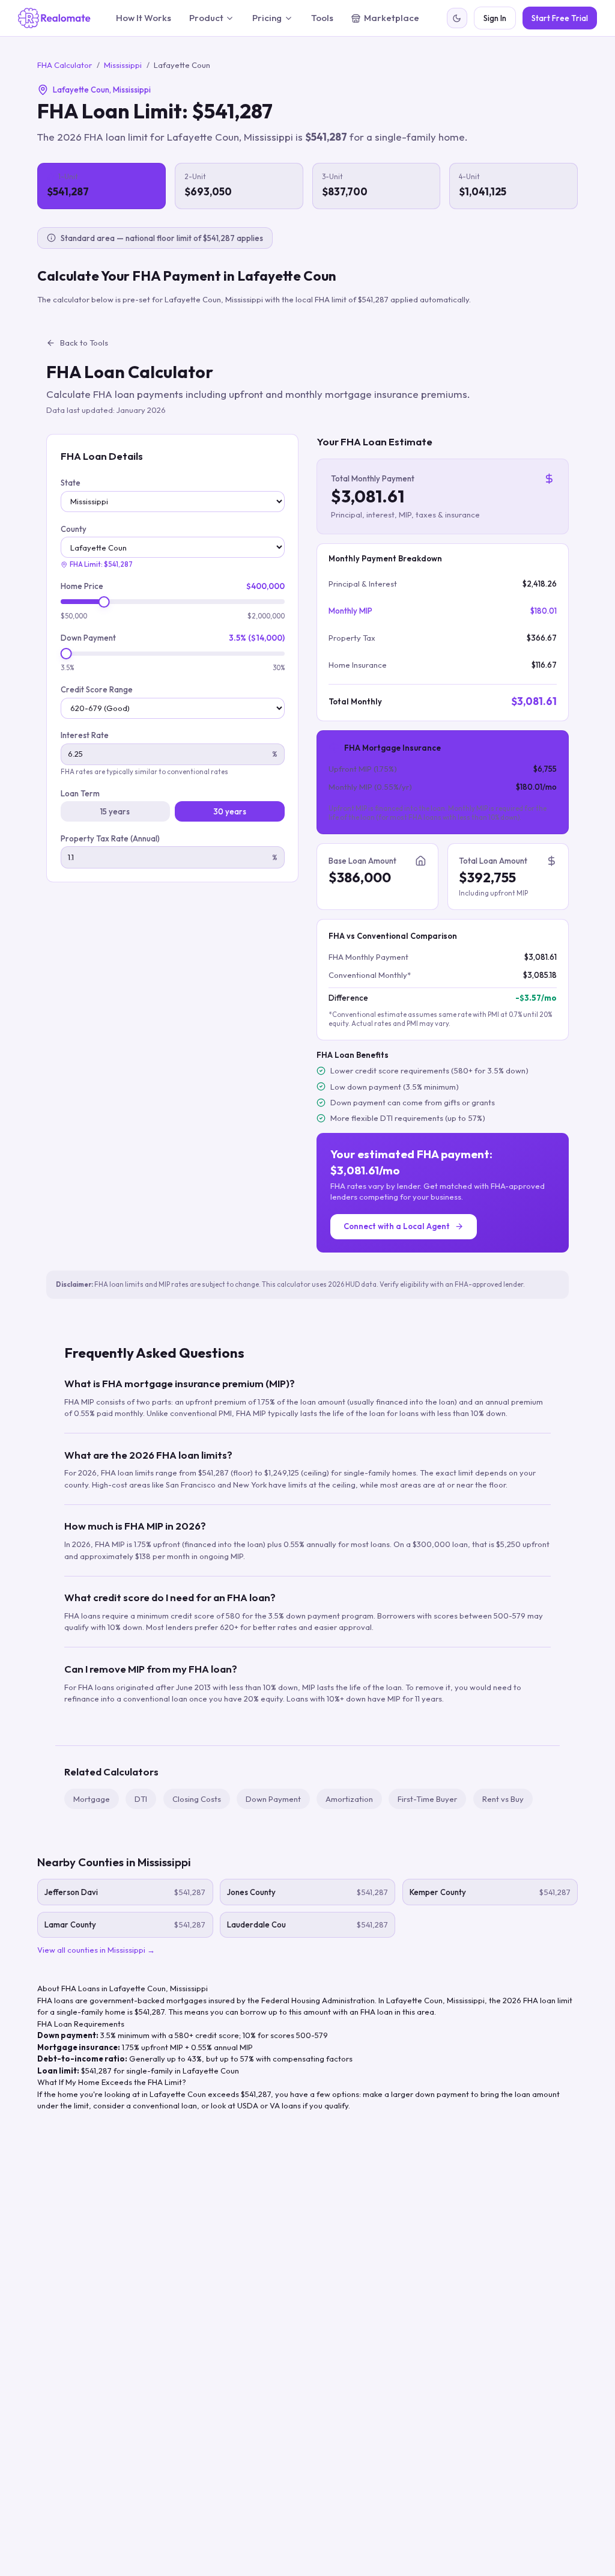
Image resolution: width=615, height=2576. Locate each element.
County (74, 529)
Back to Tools (84, 343)
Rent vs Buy (503, 1799)
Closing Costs (197, 1799)
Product (206, 18)
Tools (322, 18)
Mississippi (123, 65)
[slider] (104, 602)
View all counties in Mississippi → (96, 1950)
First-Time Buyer (427, 1799)
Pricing (267, 18)
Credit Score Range (97, 689)
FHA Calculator (65, 65)
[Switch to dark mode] (457, 18)
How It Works (144, 18)
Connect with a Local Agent (397, 1226)
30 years (230, 811)
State (71, 483)
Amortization (349, 1799)
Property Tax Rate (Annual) (110, 838)
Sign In (495, 18)
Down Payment (88, 638)
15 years (115, 811)
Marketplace (392, 18)
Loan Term (80, 793)
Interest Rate (85, 735)
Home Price (82, 586)
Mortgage (92, 1799)
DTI (141, 1799)
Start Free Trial (560, 18)
